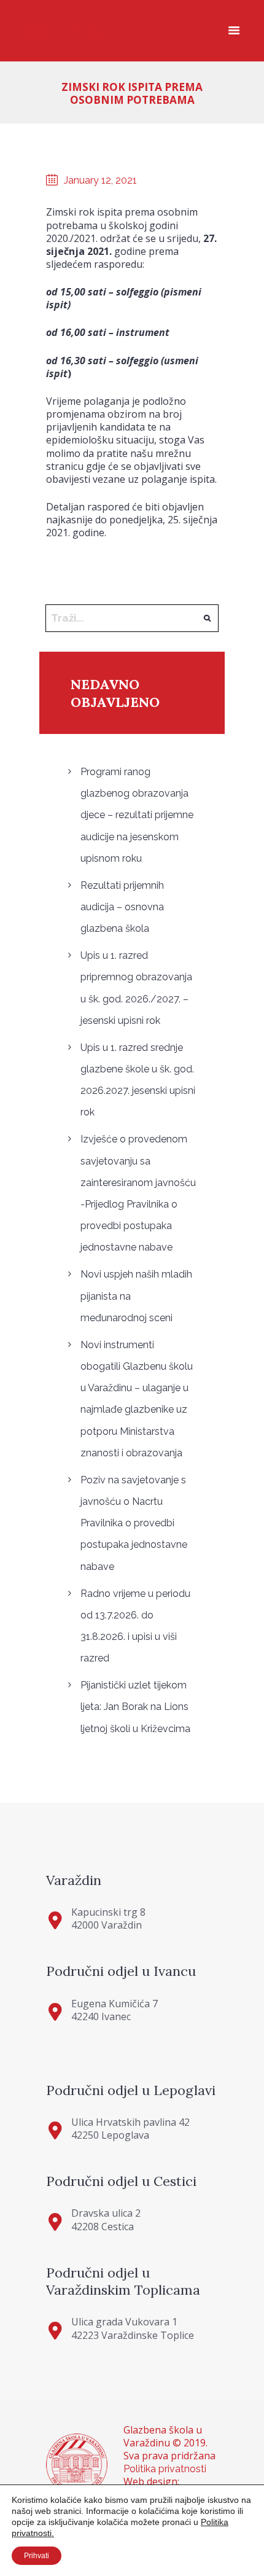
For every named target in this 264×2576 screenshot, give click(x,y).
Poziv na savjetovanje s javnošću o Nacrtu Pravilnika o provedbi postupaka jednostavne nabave (134, 1523)
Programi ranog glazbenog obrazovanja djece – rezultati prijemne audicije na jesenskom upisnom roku (137, 815)
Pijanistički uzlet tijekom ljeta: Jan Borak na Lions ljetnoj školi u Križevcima (135, 1707)
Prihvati (37, 2556)
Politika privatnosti (165, 2469)
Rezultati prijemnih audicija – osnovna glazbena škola (122, 907)
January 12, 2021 (100, 180)
